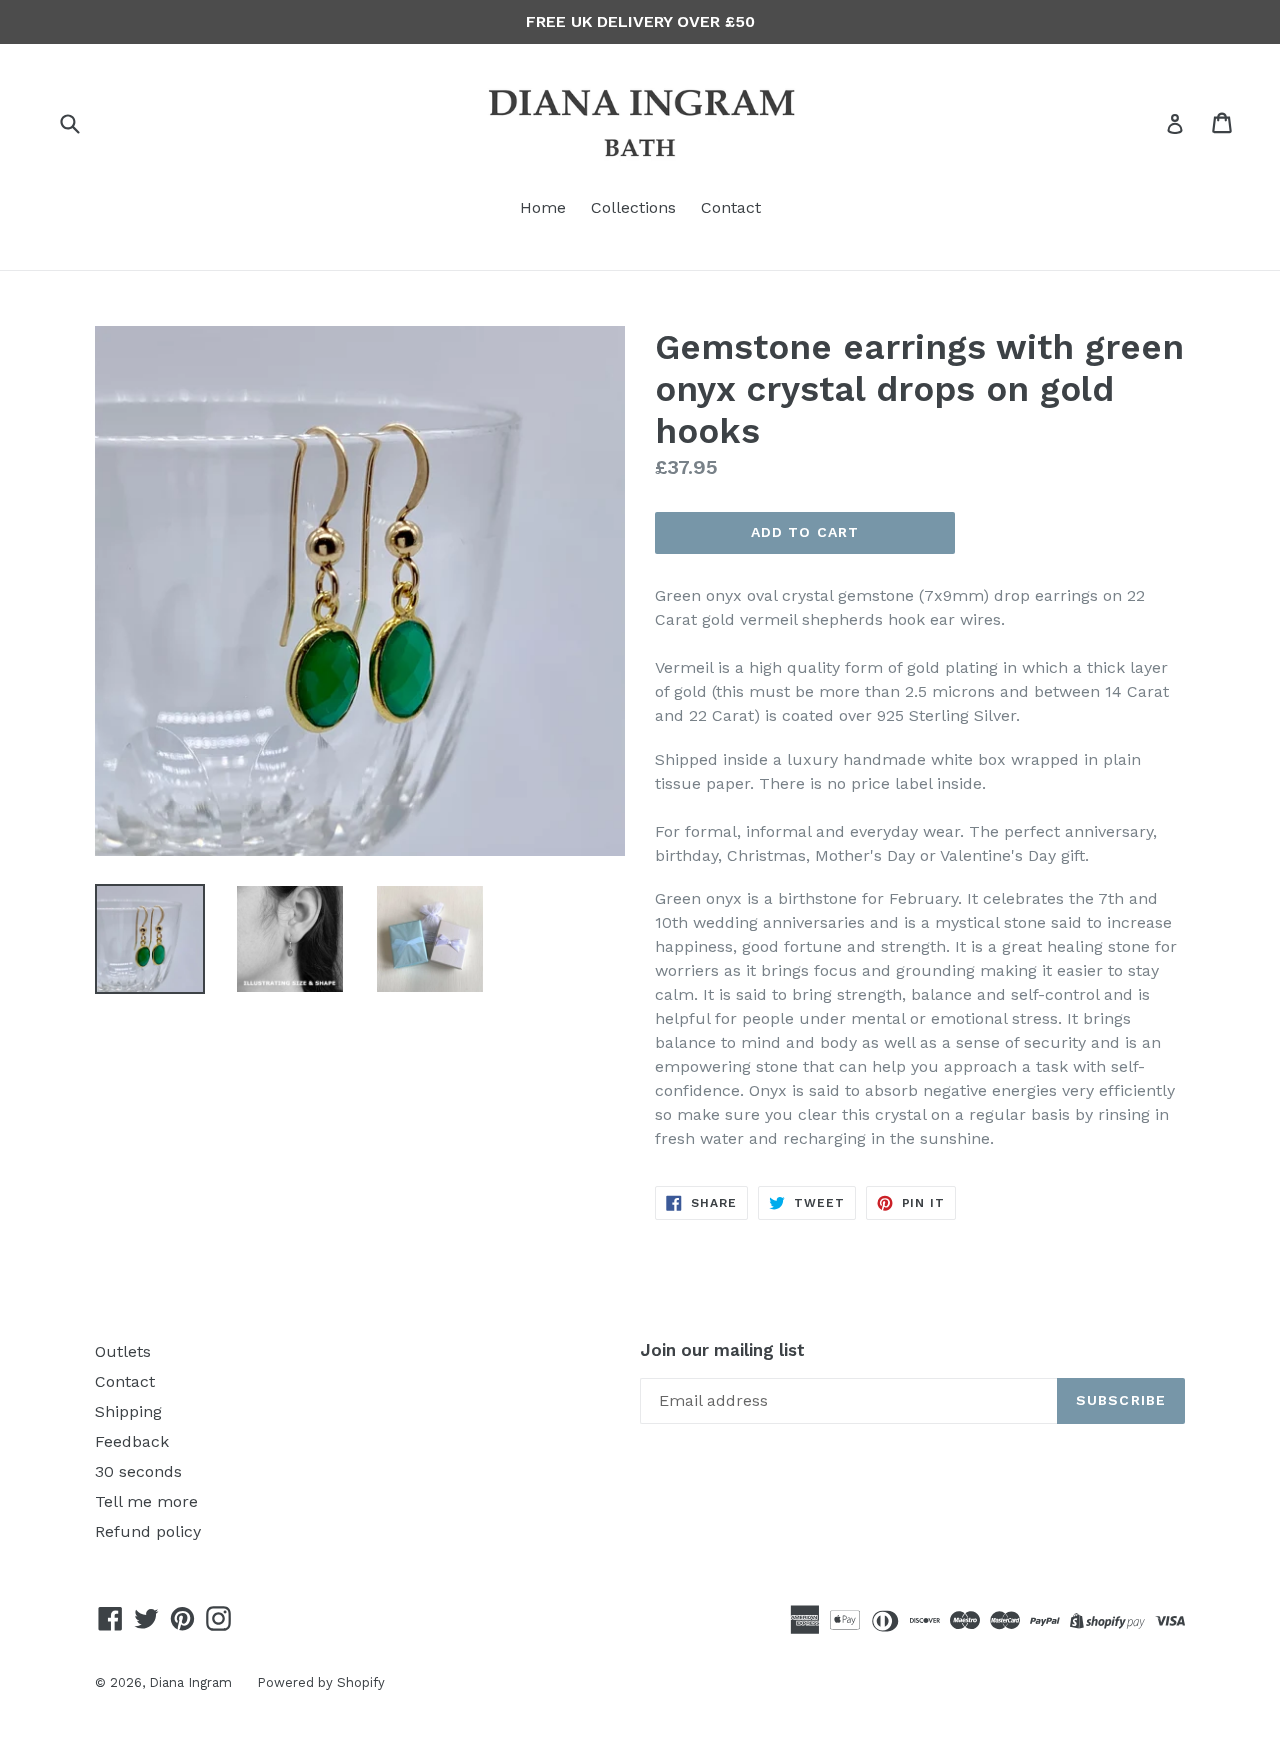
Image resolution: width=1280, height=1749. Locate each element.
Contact (731, 207)
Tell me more (146, 1501)
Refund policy (148, 1531)
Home (543, 207)
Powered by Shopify (321, 1682)
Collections (633, 207)
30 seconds (138, 1471)
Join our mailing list (722, 1350)
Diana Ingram (190, 1682)
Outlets (123, 1351)
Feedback (132, 1441)
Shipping (128, 1411)
